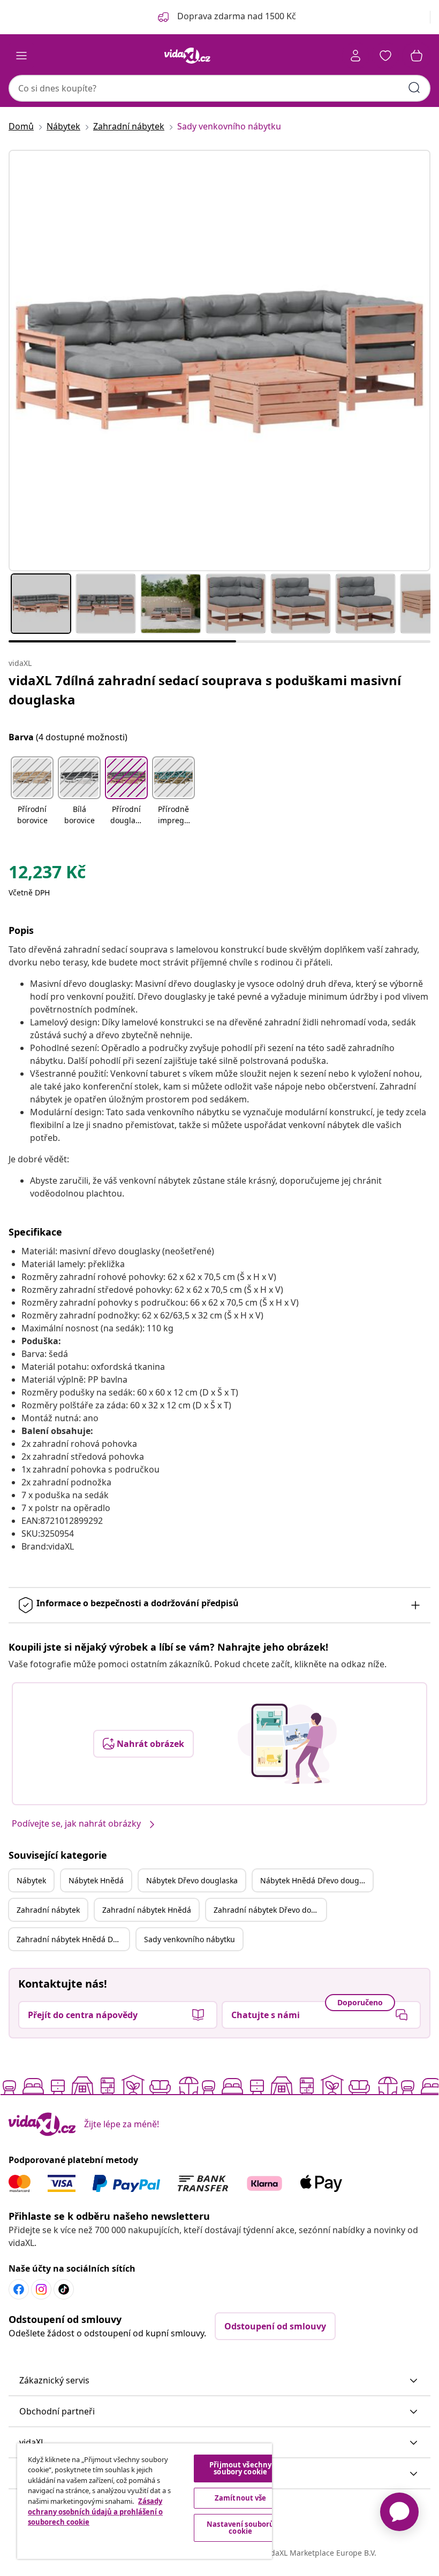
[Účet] (355, 56)
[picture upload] (287, 1744)
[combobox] (219, 88)
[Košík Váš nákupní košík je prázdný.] (417, 56)
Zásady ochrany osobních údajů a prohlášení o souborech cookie (95, 2512)
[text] (47, 875)
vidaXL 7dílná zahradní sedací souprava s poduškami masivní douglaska (205, 690)
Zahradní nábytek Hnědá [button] (147, 1910)
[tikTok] (64, 2289)
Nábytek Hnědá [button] (96, 1880)
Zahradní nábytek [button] (48, 1910)
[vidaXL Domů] (187, 56)
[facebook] (19, 2289)
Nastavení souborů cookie (240, 2528)
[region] (145, 2501)
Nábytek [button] (31, 1880)
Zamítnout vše (241, 2498)
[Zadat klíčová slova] (414, 88)
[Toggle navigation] (21, 56)
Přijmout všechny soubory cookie (240, 2468)
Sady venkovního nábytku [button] (190, 1939)
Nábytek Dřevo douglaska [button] (192, 1880)
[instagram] (41, 2289)
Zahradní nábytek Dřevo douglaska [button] (270, 1910)
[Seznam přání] (385, 56)
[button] (32, 792)
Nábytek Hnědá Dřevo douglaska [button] (316, 1880)
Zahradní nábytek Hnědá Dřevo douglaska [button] (73, 1939)
